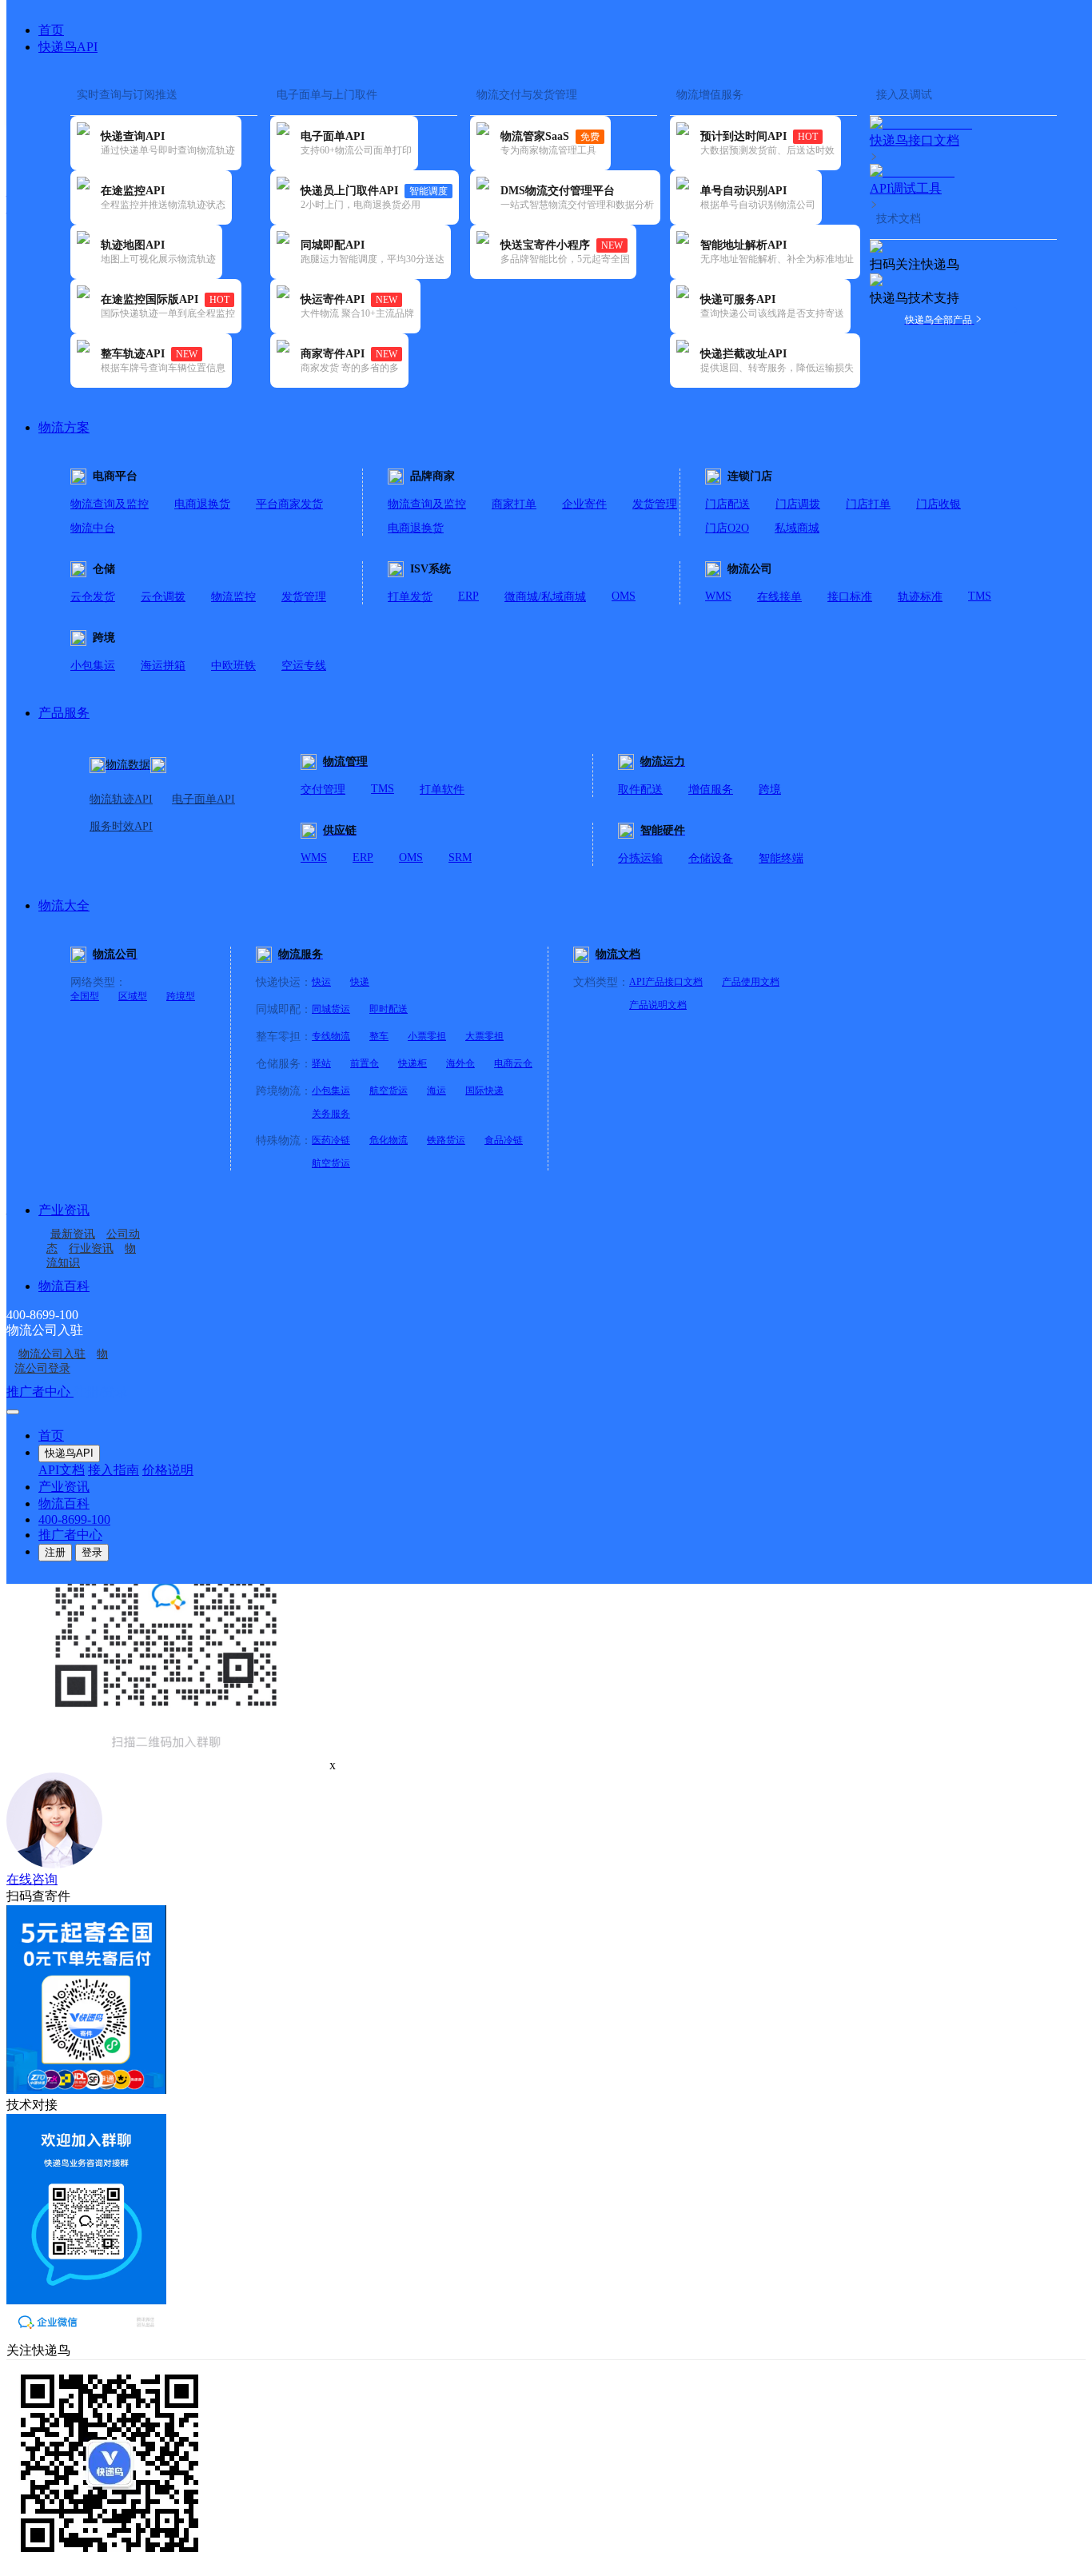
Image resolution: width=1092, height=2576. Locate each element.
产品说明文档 (658, 1005)
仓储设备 (711, 858)
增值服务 (711, 790)
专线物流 (331, 1036)
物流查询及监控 (110, 504)
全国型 (85, 996)
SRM (460, 857)
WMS (718, 596)
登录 (92, 1552)
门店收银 (939, 504)
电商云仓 (513, 1063)
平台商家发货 (289, 504)
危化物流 (389, 1140)
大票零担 (484, 1036)
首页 (51, 30)
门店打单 (868, 504)
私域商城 (797, 528)
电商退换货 (202, 504)
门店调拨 (798, 504)
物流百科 (64, 1286)
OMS (624, 596)
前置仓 (365, 1063)
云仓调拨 (163, 597)
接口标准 (850, 597)
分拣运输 (640, 858)
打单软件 (442, 790)
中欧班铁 (233, 666)
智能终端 (781, 858)
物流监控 (233, 597)
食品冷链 (504, 1140)
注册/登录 (101, 1392)
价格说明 (168, 1470)
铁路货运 (446, 1140)
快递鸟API (68, 47)
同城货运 (331, 1009)
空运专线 (304, 666)
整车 (379, 1036)
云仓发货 (93, 597)
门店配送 (727, 504)
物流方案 (64, 427)
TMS (980, 596)
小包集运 (93, 666)
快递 (360, 982)
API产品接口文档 (666, 982)
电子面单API (203, 799)
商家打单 (514, 504)
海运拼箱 (163, 666)
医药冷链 (331, 1140)
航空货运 (389, 1091)
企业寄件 (584, 504)
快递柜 (412, 1063)
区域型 (133, 996)
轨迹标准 (920, 597)
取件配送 (640, 790)
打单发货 (410, 597)
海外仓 (460, 1063)
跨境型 (181, 996)
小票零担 (427, 1036)
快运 (321, 982)
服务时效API (121, 826)
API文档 (62, 1470)
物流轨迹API (121, 799)
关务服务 (331, 1114)
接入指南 (114, 1470)
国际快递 (484, 1091)
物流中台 (93, 528)
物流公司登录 (61, 1361)
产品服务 (64, 713)
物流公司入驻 (52, 1354)
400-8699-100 (74, 1519)
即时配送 (389, 1009)
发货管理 (655, 504)
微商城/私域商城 (545, 597)
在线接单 (779, 597)
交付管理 (323, 790)
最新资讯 (73, 1234)
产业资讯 (64, 1210)
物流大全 (64, 905)
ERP (468, 596)
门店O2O (727, 528)
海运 (436, 1091)
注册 (55, 1552)
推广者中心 (40, 1392)
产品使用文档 (751, 982)
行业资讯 (91, 1248)
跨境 (770, 790)
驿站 (321, 1063)
